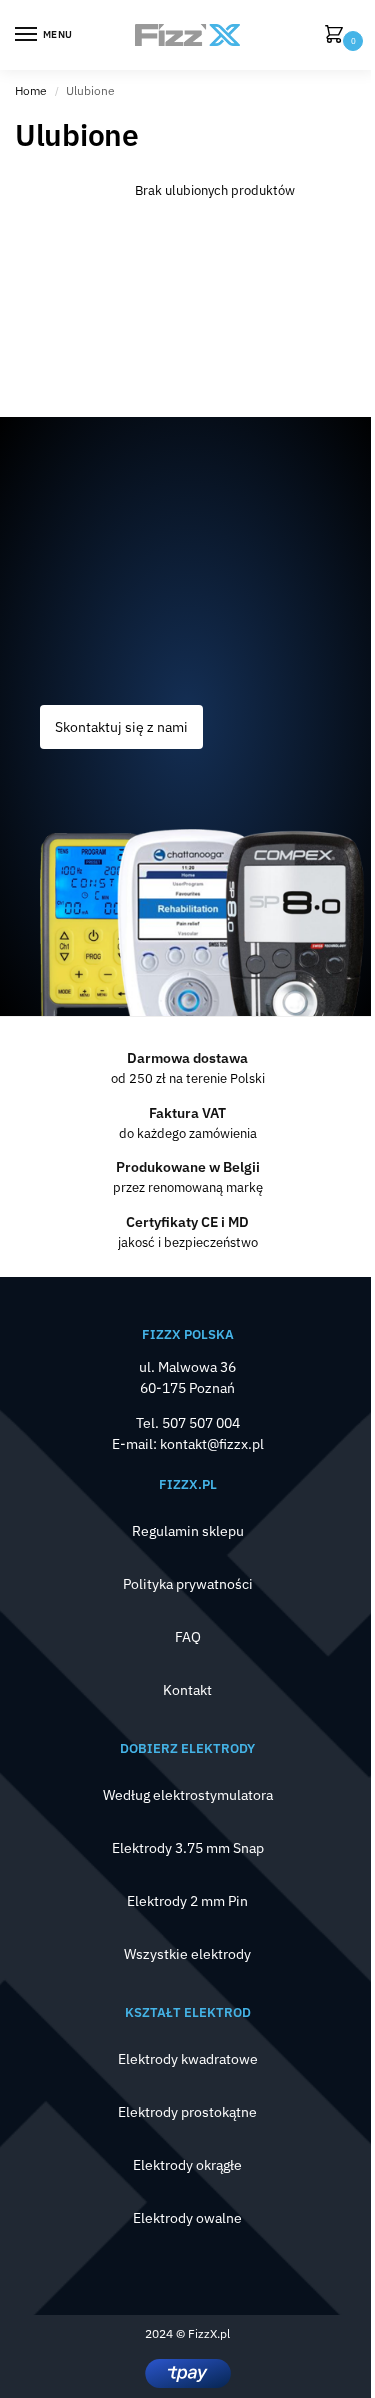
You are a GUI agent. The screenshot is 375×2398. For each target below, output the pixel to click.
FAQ (188, 1637)
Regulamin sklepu (188, 1531)
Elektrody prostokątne (187, 2112)
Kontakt (187, 1690)
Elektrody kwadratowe (188, 2059)
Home (31, 90)
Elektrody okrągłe (187, 2165)
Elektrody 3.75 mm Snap (188, 1848)
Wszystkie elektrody (187, 1954)
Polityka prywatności (188, 1584)
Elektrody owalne (187, 2218)
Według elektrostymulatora (188, 1795)
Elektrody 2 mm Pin (187, 1901)
